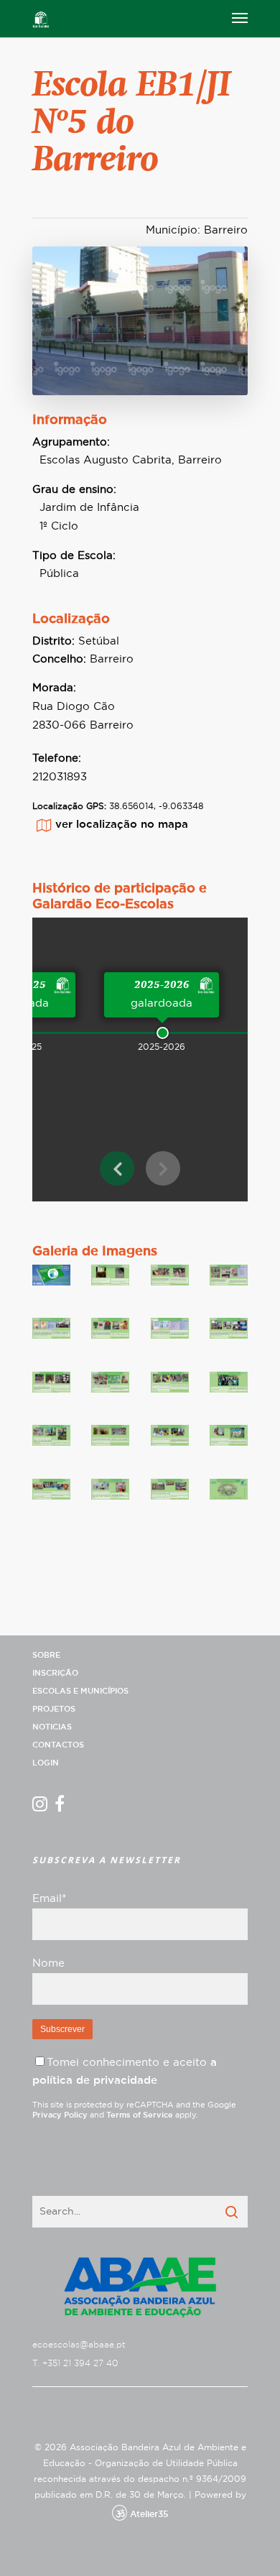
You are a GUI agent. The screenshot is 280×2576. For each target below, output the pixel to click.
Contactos (58, 1745)
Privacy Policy (60, 2115)
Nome (48, 1963)
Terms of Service (140, 2115)
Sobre (46, 1655)
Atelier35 (149, 2514)
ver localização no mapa (122, 825)
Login (46, 1763)
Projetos (54, 1709)
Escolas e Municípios (80, 1691)
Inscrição (55, 1673)
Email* (49, 1899)
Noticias (52, 1727)
